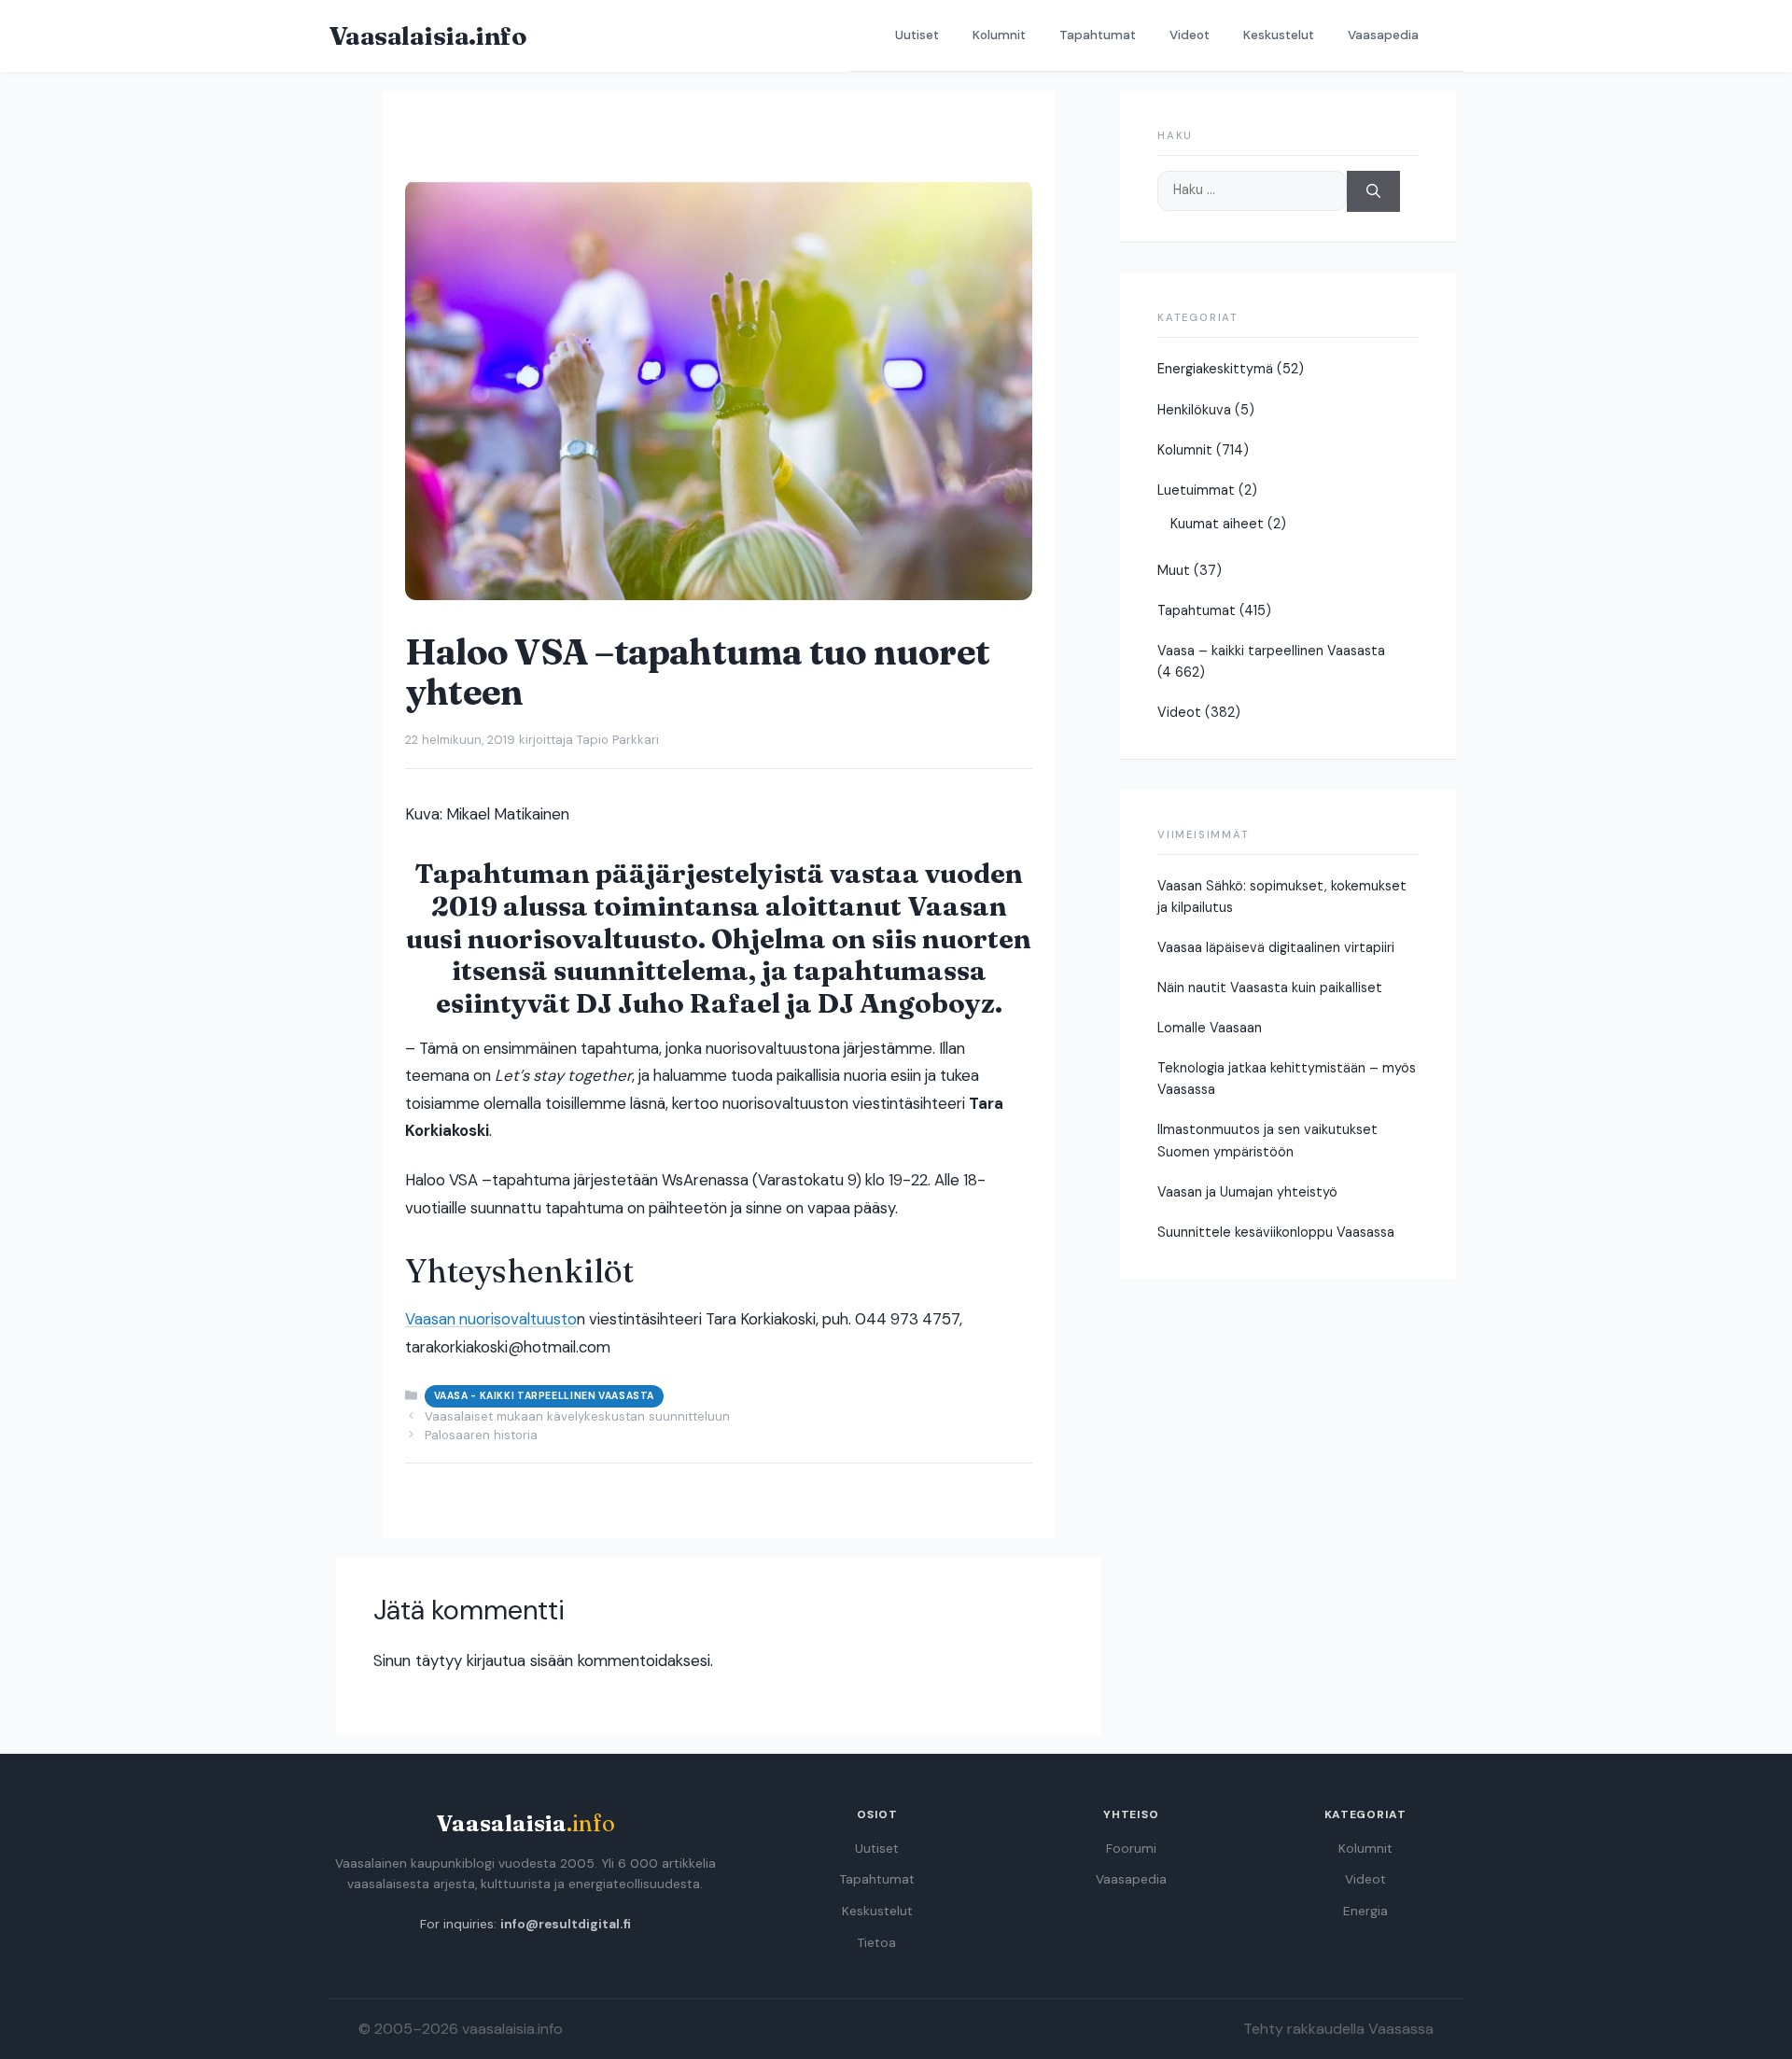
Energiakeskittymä (1215, 369)
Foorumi (1131, 1849)
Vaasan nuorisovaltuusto (491, 1319)
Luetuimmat (1196, 490)
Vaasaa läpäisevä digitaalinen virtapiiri (1276, 947)
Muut (1174, 570)
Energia (1365, 1911)
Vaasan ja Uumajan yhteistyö (1247, 1192)
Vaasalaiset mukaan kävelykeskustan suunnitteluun (577, 1416)
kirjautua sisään (520, 1660)
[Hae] (1373, 192)
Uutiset (917, 35)
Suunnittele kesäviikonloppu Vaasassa (1276, 1232)
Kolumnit (999, 35)
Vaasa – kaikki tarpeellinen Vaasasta (1271, 651)
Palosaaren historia (481, 1435)
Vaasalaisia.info (427, 35)
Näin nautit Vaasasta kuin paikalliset (1270, 987)
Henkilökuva (1194, 410)
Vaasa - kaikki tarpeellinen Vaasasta (544, 1396)
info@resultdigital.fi (566, 1924)
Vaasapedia (1383, 35)
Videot (1190, 35)
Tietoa (877, 1943)
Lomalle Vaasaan (1210, 1028)
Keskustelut (1279, 35)
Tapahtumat (1098, 35)
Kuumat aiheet (1217, 524)
